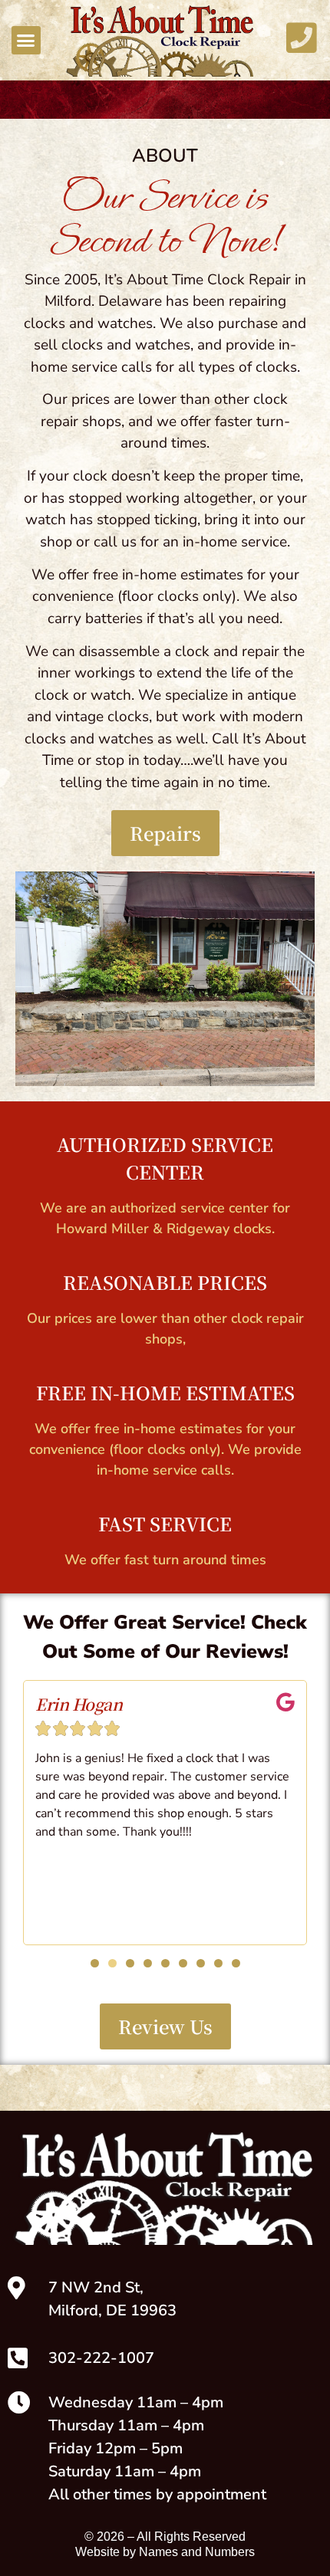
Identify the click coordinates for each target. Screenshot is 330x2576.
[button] (26, 41)
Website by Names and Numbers (165, 2552)
